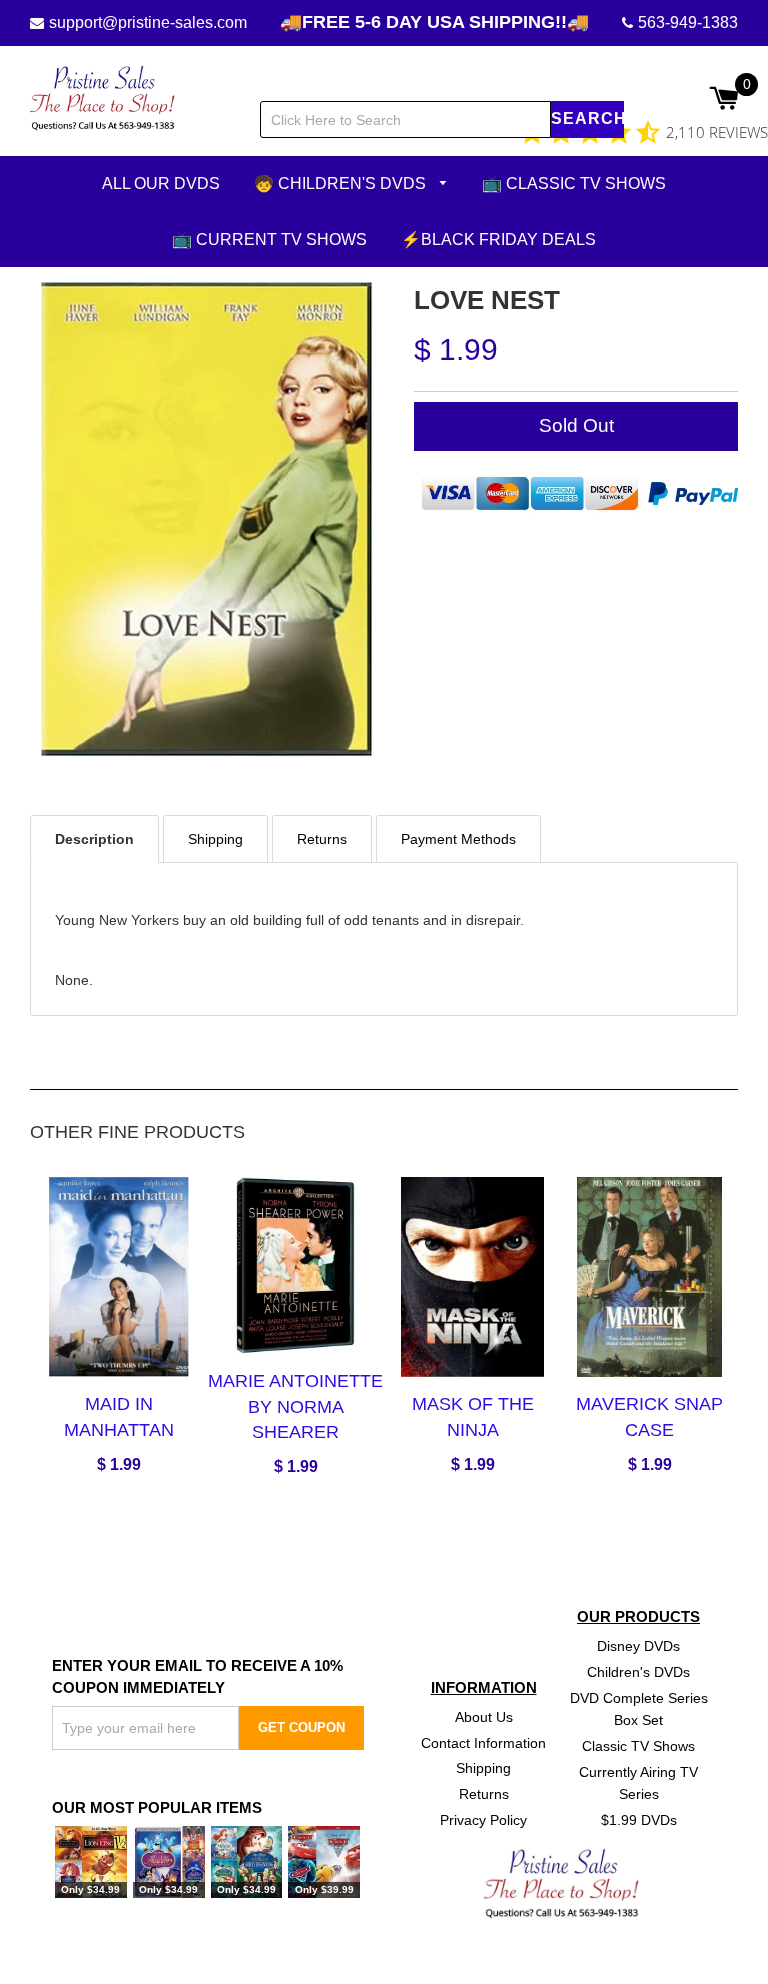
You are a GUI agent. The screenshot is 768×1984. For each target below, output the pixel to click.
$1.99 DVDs (639, 1820)
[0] (723, 100)
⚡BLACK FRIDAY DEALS (498, 238)
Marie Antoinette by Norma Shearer (295, 1406)
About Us (484, 1716)
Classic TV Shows (638, 1746)
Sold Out (576, 425)
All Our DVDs (161, 183)
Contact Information (483, 1742)
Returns (484, 1794)
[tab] (94, 838)
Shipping (483, 1768)
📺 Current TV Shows (269, 238)
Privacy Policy (483, 1820)
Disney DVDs (638, 1646)
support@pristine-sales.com (148, 22)
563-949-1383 (688, 22)
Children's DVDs (638, 1671)
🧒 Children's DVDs (342, 183)
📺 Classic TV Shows (574, 183)
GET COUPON (301, 1727)
